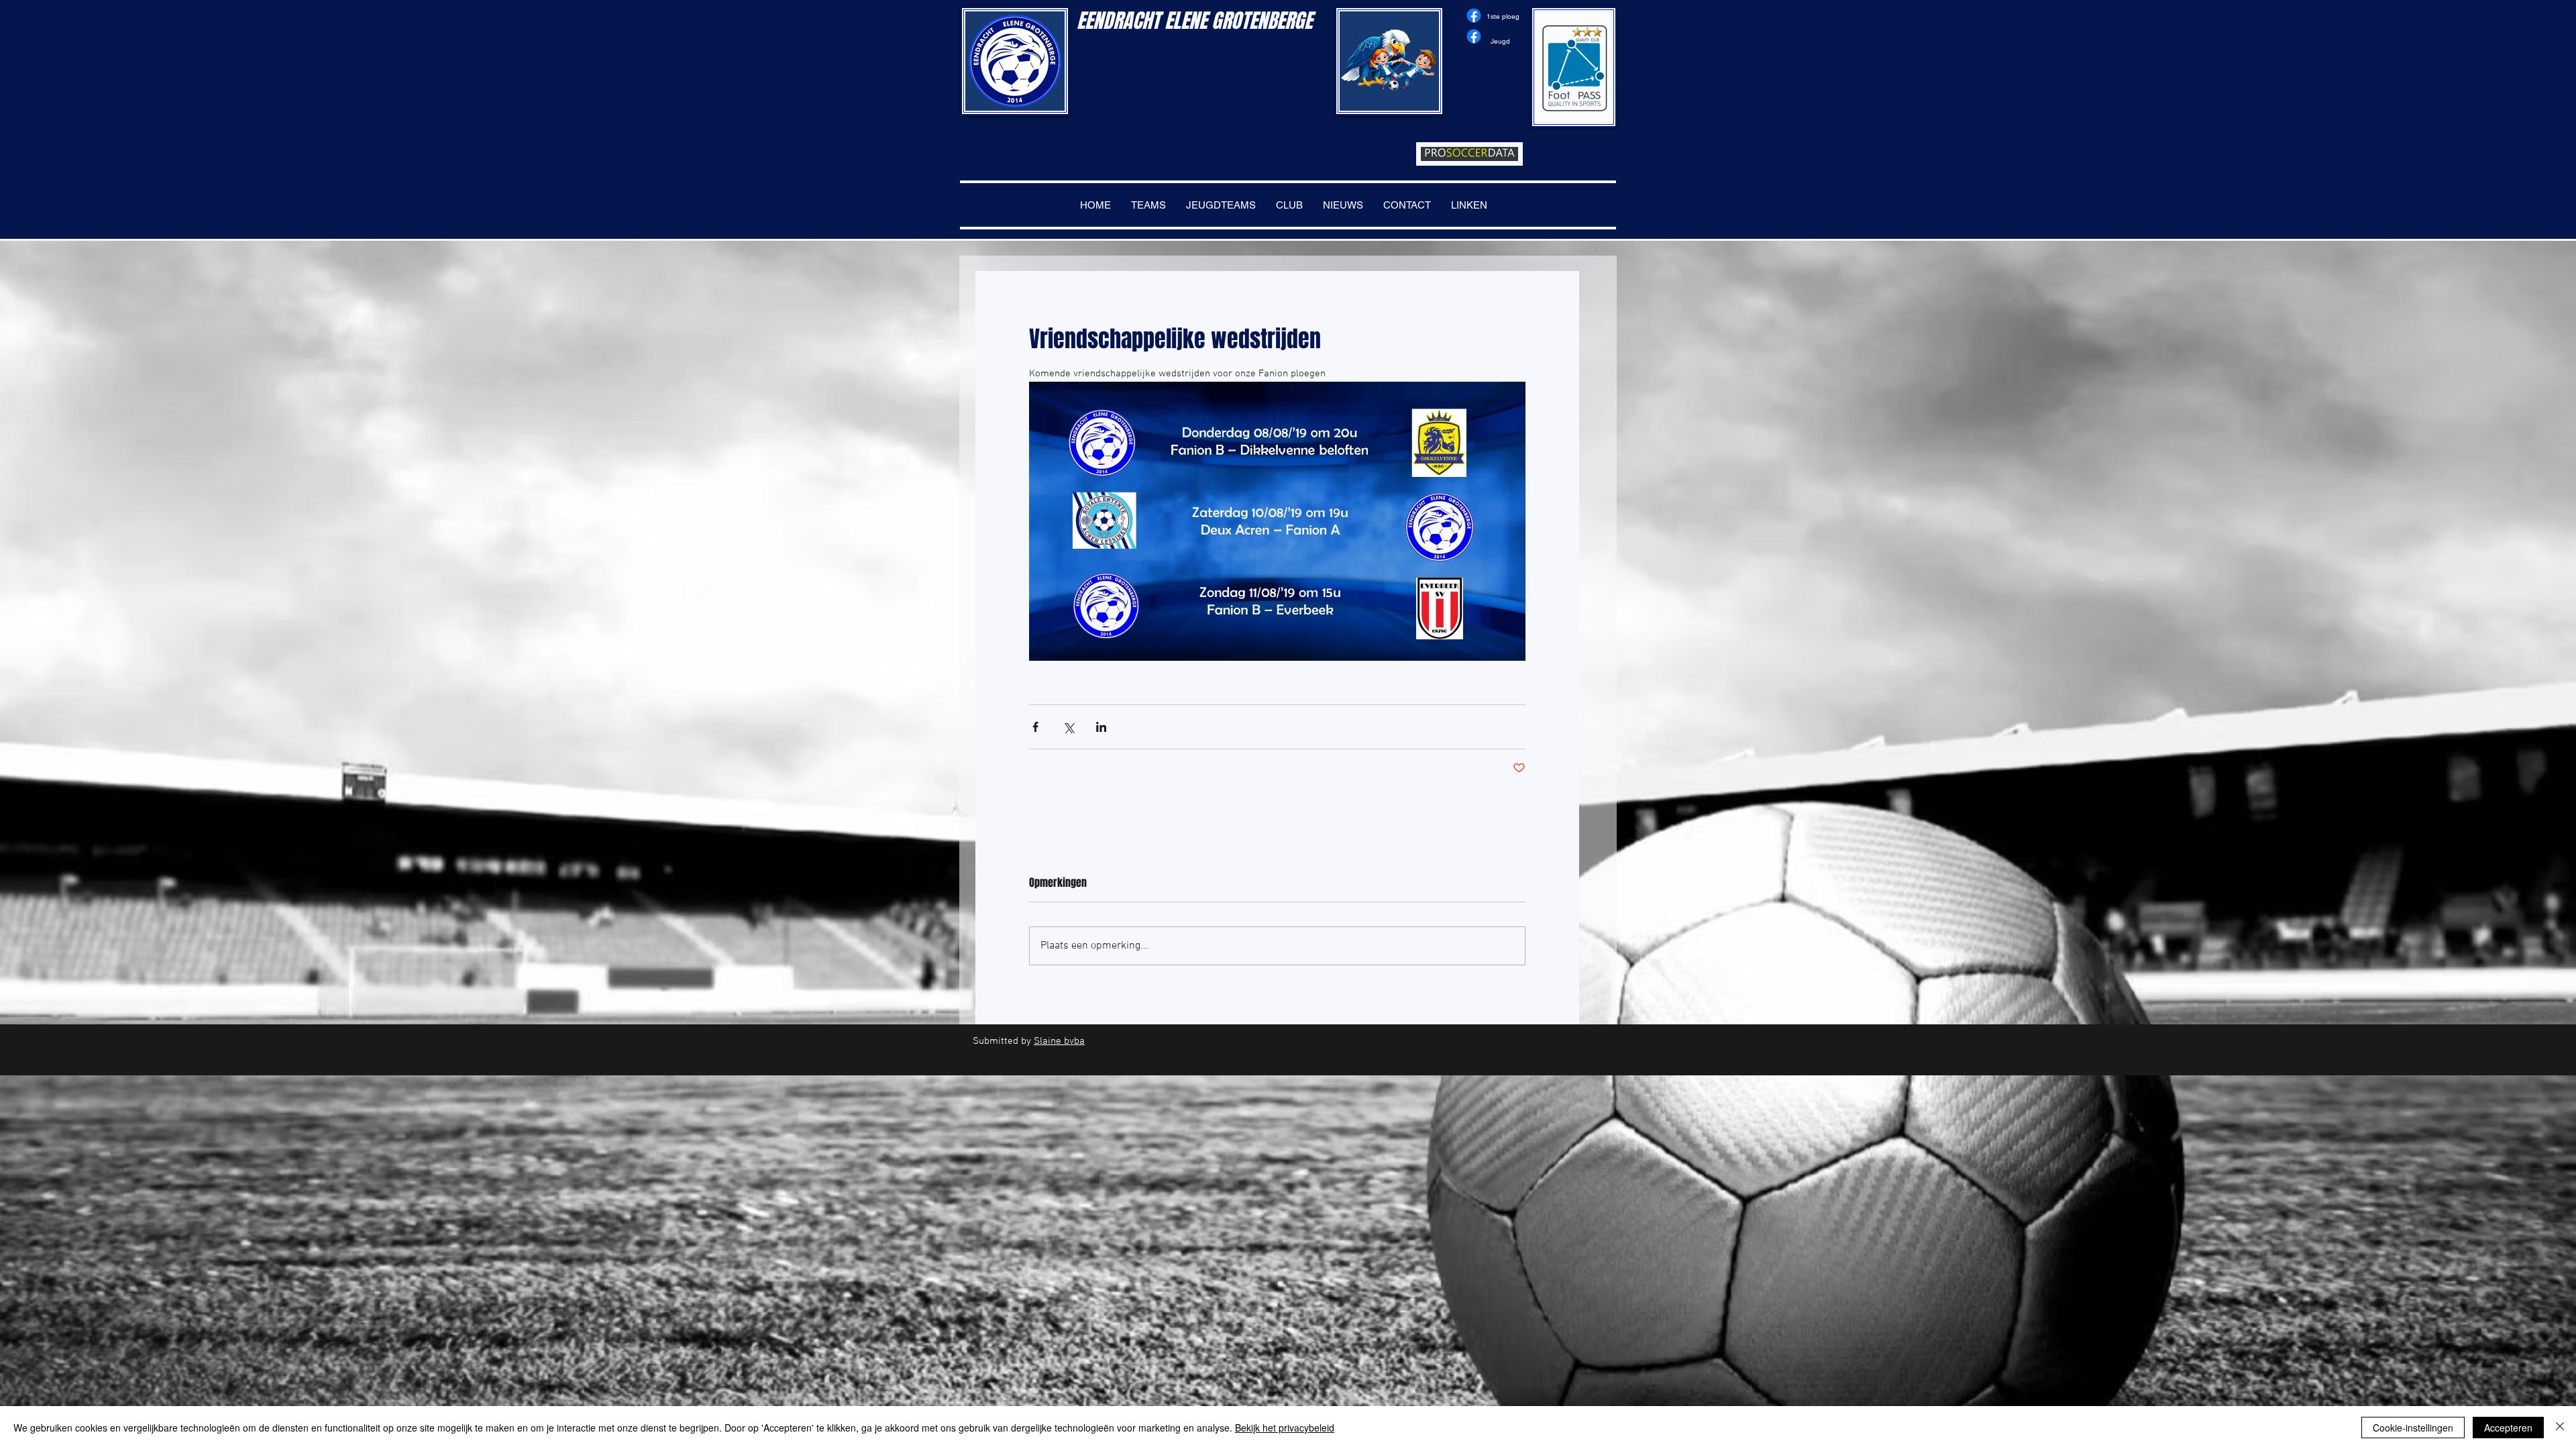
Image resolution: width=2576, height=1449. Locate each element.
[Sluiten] (2560, 1428)
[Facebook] (1474, 15)
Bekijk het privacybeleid (1285, 1428)
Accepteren (2508, 1428)
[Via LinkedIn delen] (1101, 727)
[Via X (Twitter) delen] (1068, 727)
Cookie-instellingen (2413, 1428)
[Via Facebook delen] (1035, 727)
